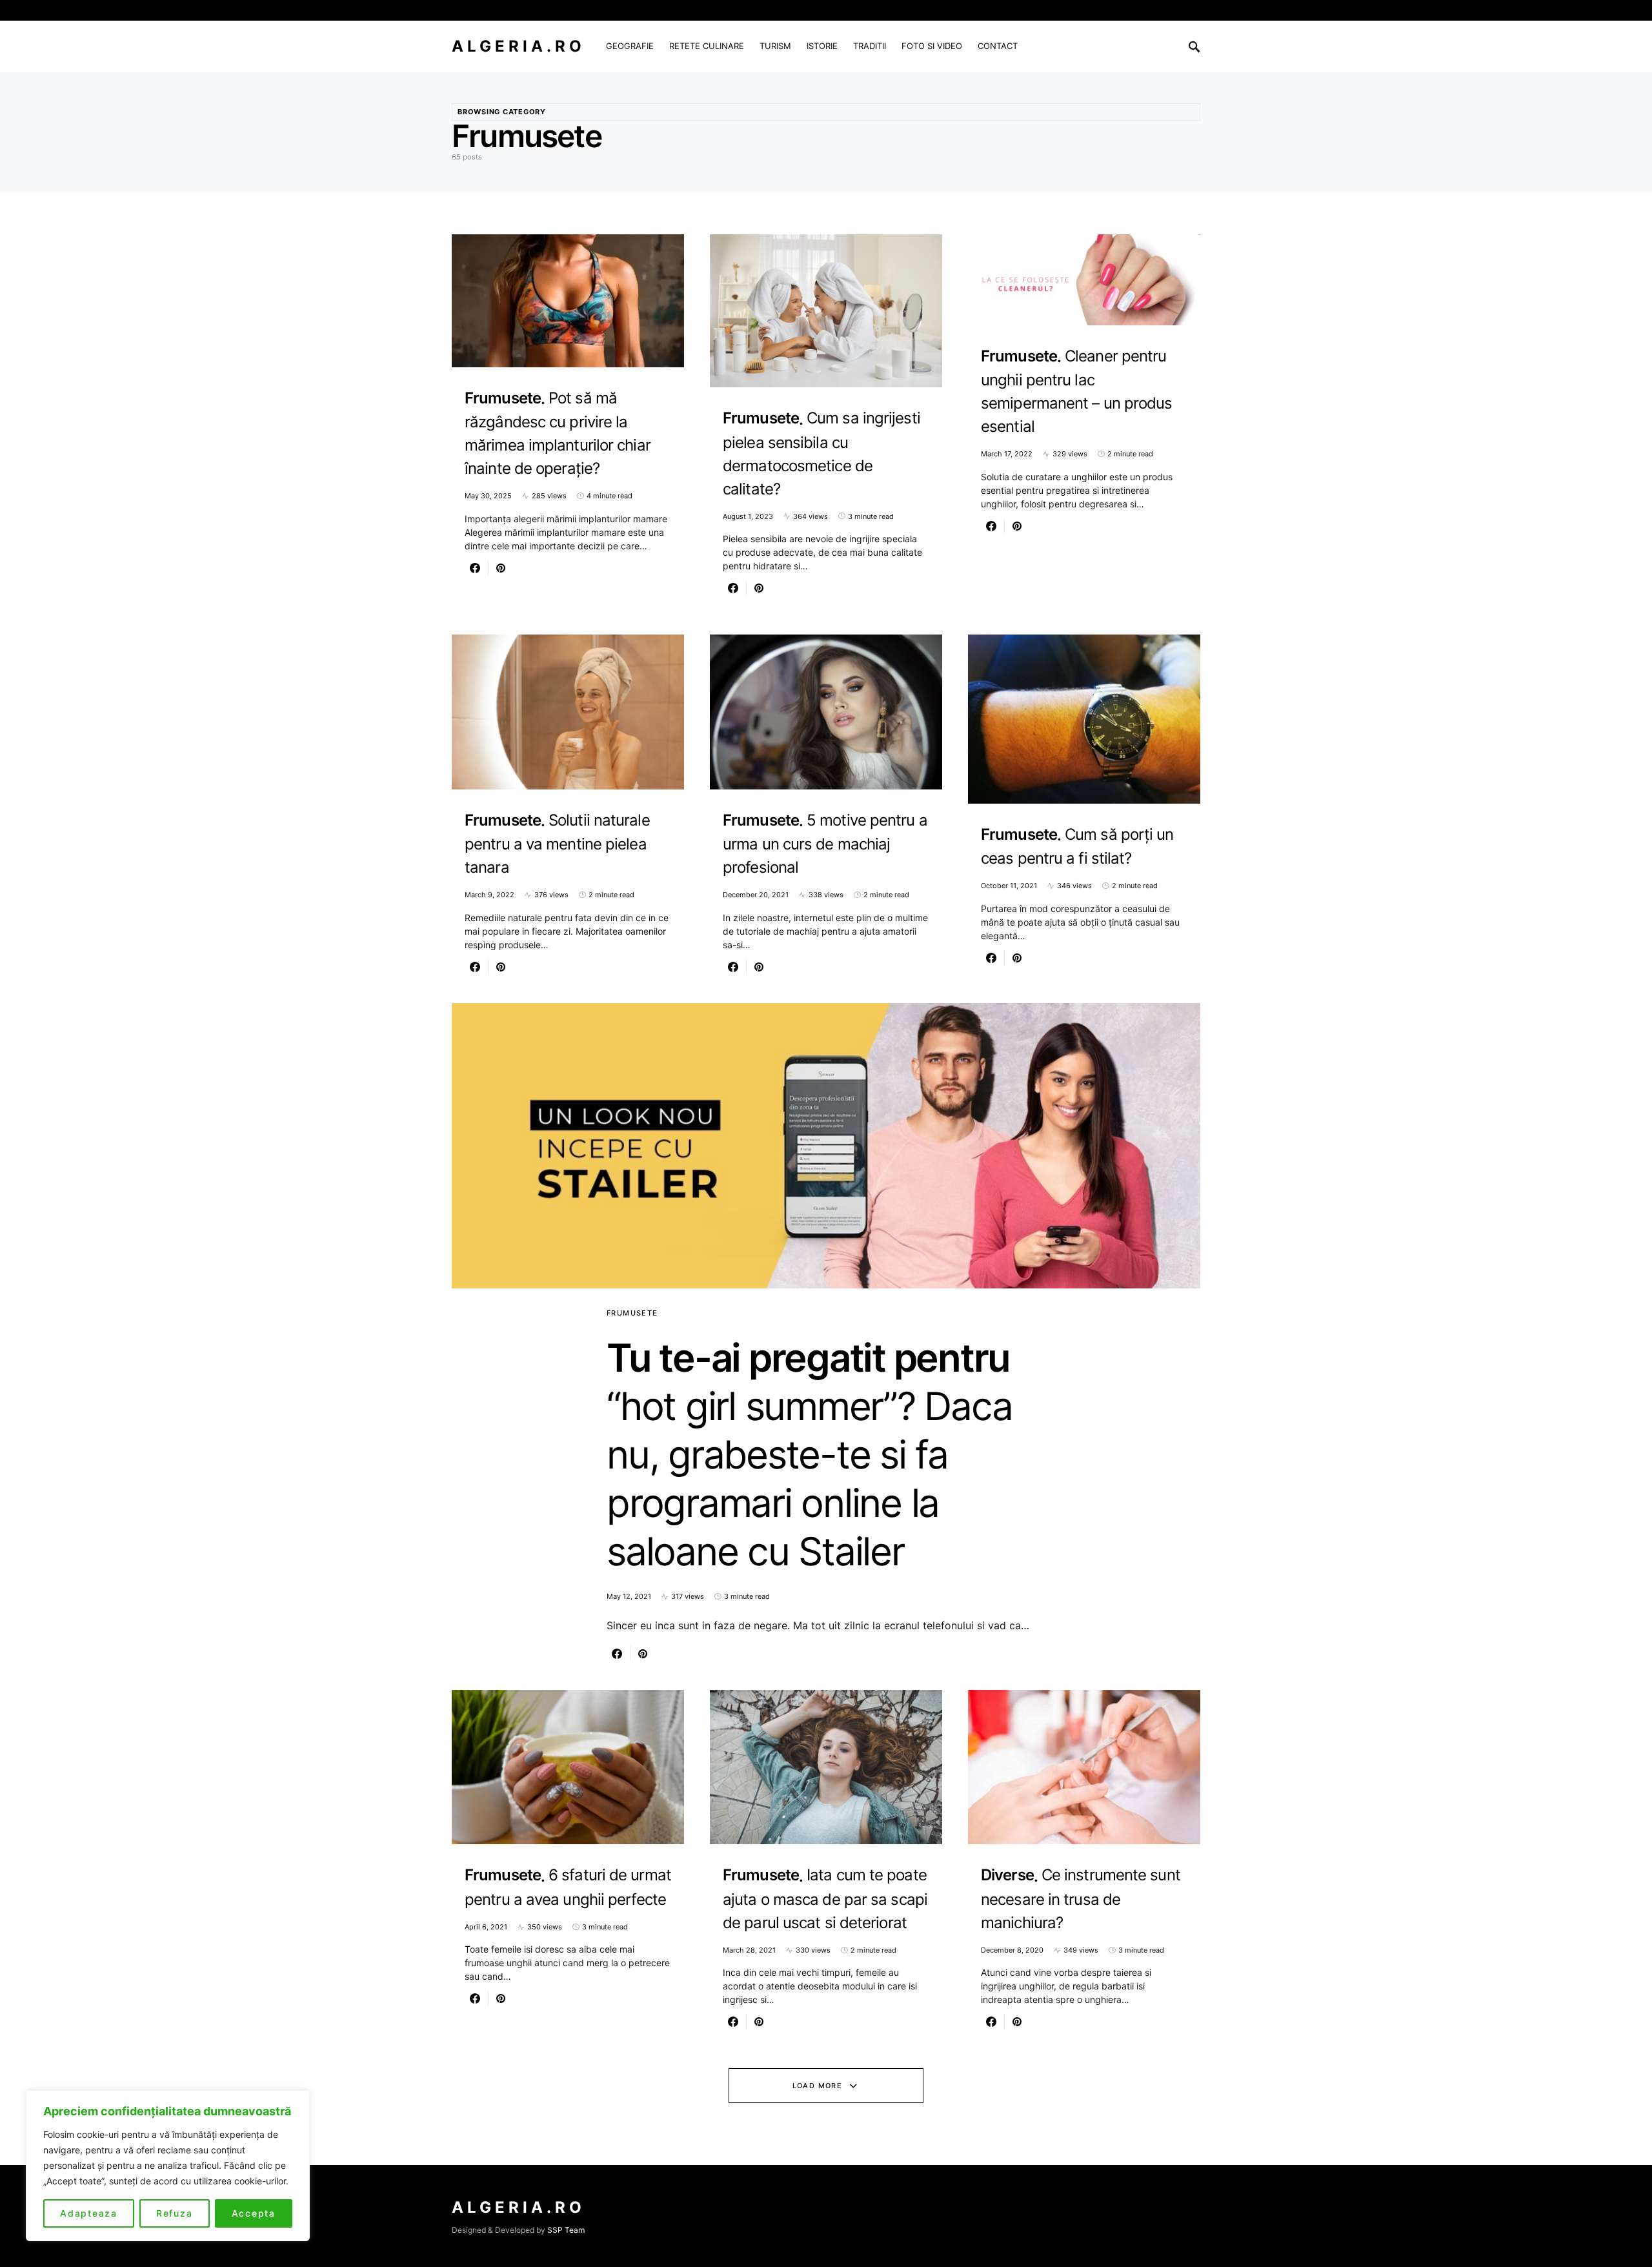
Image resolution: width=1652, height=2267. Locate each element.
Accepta (254, 2213)
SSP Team (566, 2230)
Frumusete (632, 1313)
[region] (168, 2166)
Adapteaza (89, 2213)
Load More (817, 2086)
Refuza (175, 2213)
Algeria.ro (519, 46)
